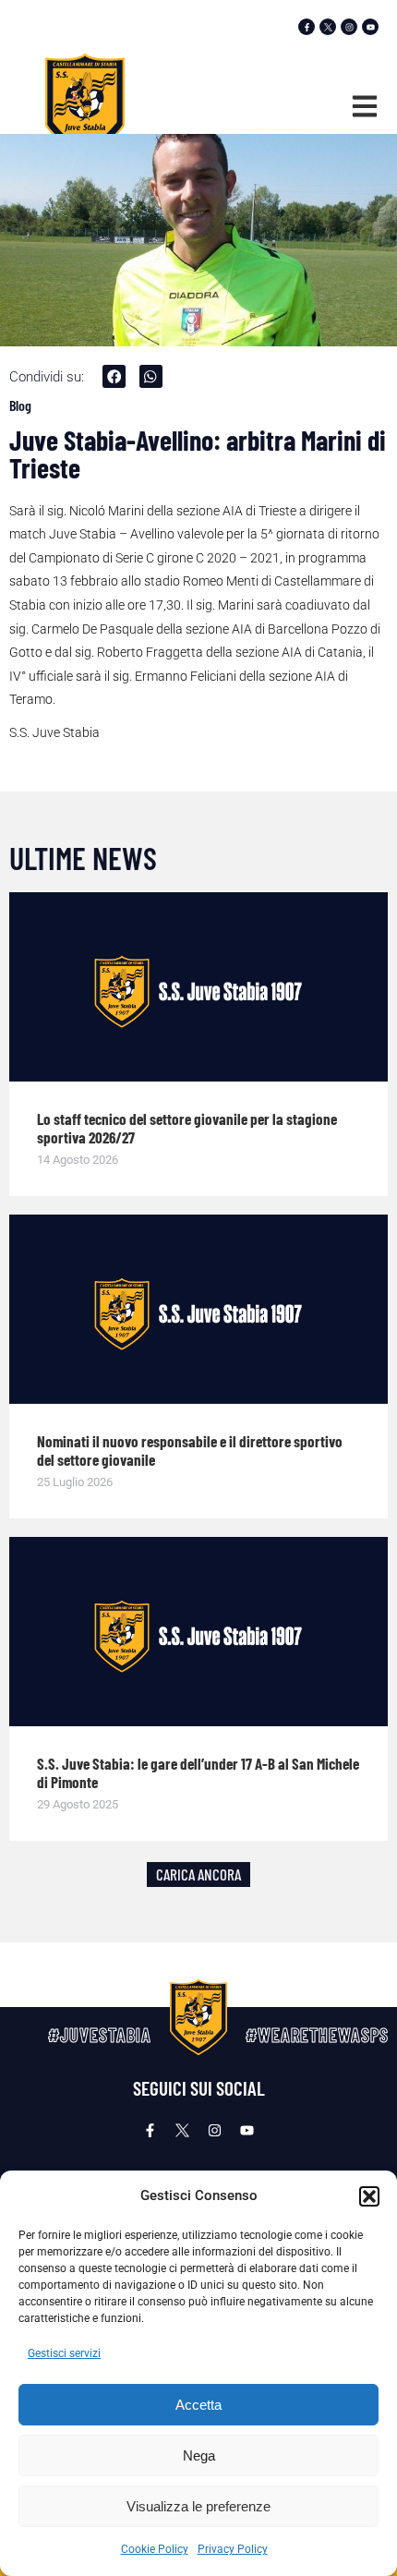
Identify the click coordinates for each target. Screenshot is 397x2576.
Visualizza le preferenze (198, 2506)
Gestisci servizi (64, 2353)
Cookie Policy (155, 2549)
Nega (199, 2455)
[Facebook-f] (307, 27)
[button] (369, 2196)
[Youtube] (370, 27)
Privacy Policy (233, 2549)
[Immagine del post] (198, 987)
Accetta (198, 2405)
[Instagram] (349, 27)
